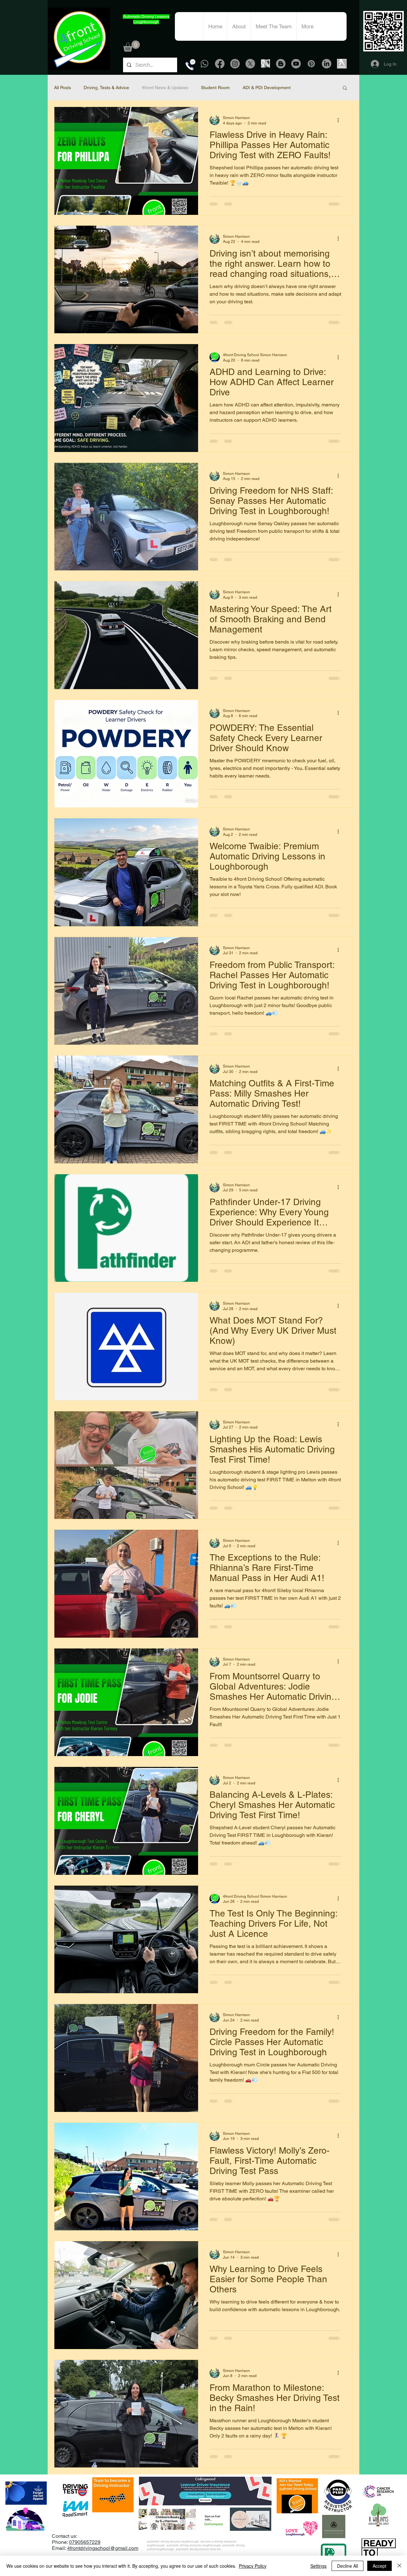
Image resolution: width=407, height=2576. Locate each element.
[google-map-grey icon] (266, 64)
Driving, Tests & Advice (106, 88)
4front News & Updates (165, 88)
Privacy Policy (253, 2566)
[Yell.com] (342, 64)
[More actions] (340, 120)
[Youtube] (296, 64)
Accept (379, 2566)
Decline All (348, 2566)
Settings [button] (318, 2566)
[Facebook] (220, 64)
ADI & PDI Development (267, 88)
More (309, 88)
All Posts (62, 88)
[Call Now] (190, 65)
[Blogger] (281, 64)
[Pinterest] (311, 64)
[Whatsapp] (204, 64)
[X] (250, 64)
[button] (131, 46)
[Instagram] (235, 64)
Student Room (215, 88)
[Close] (399, 2566)
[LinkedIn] (327, 64)
